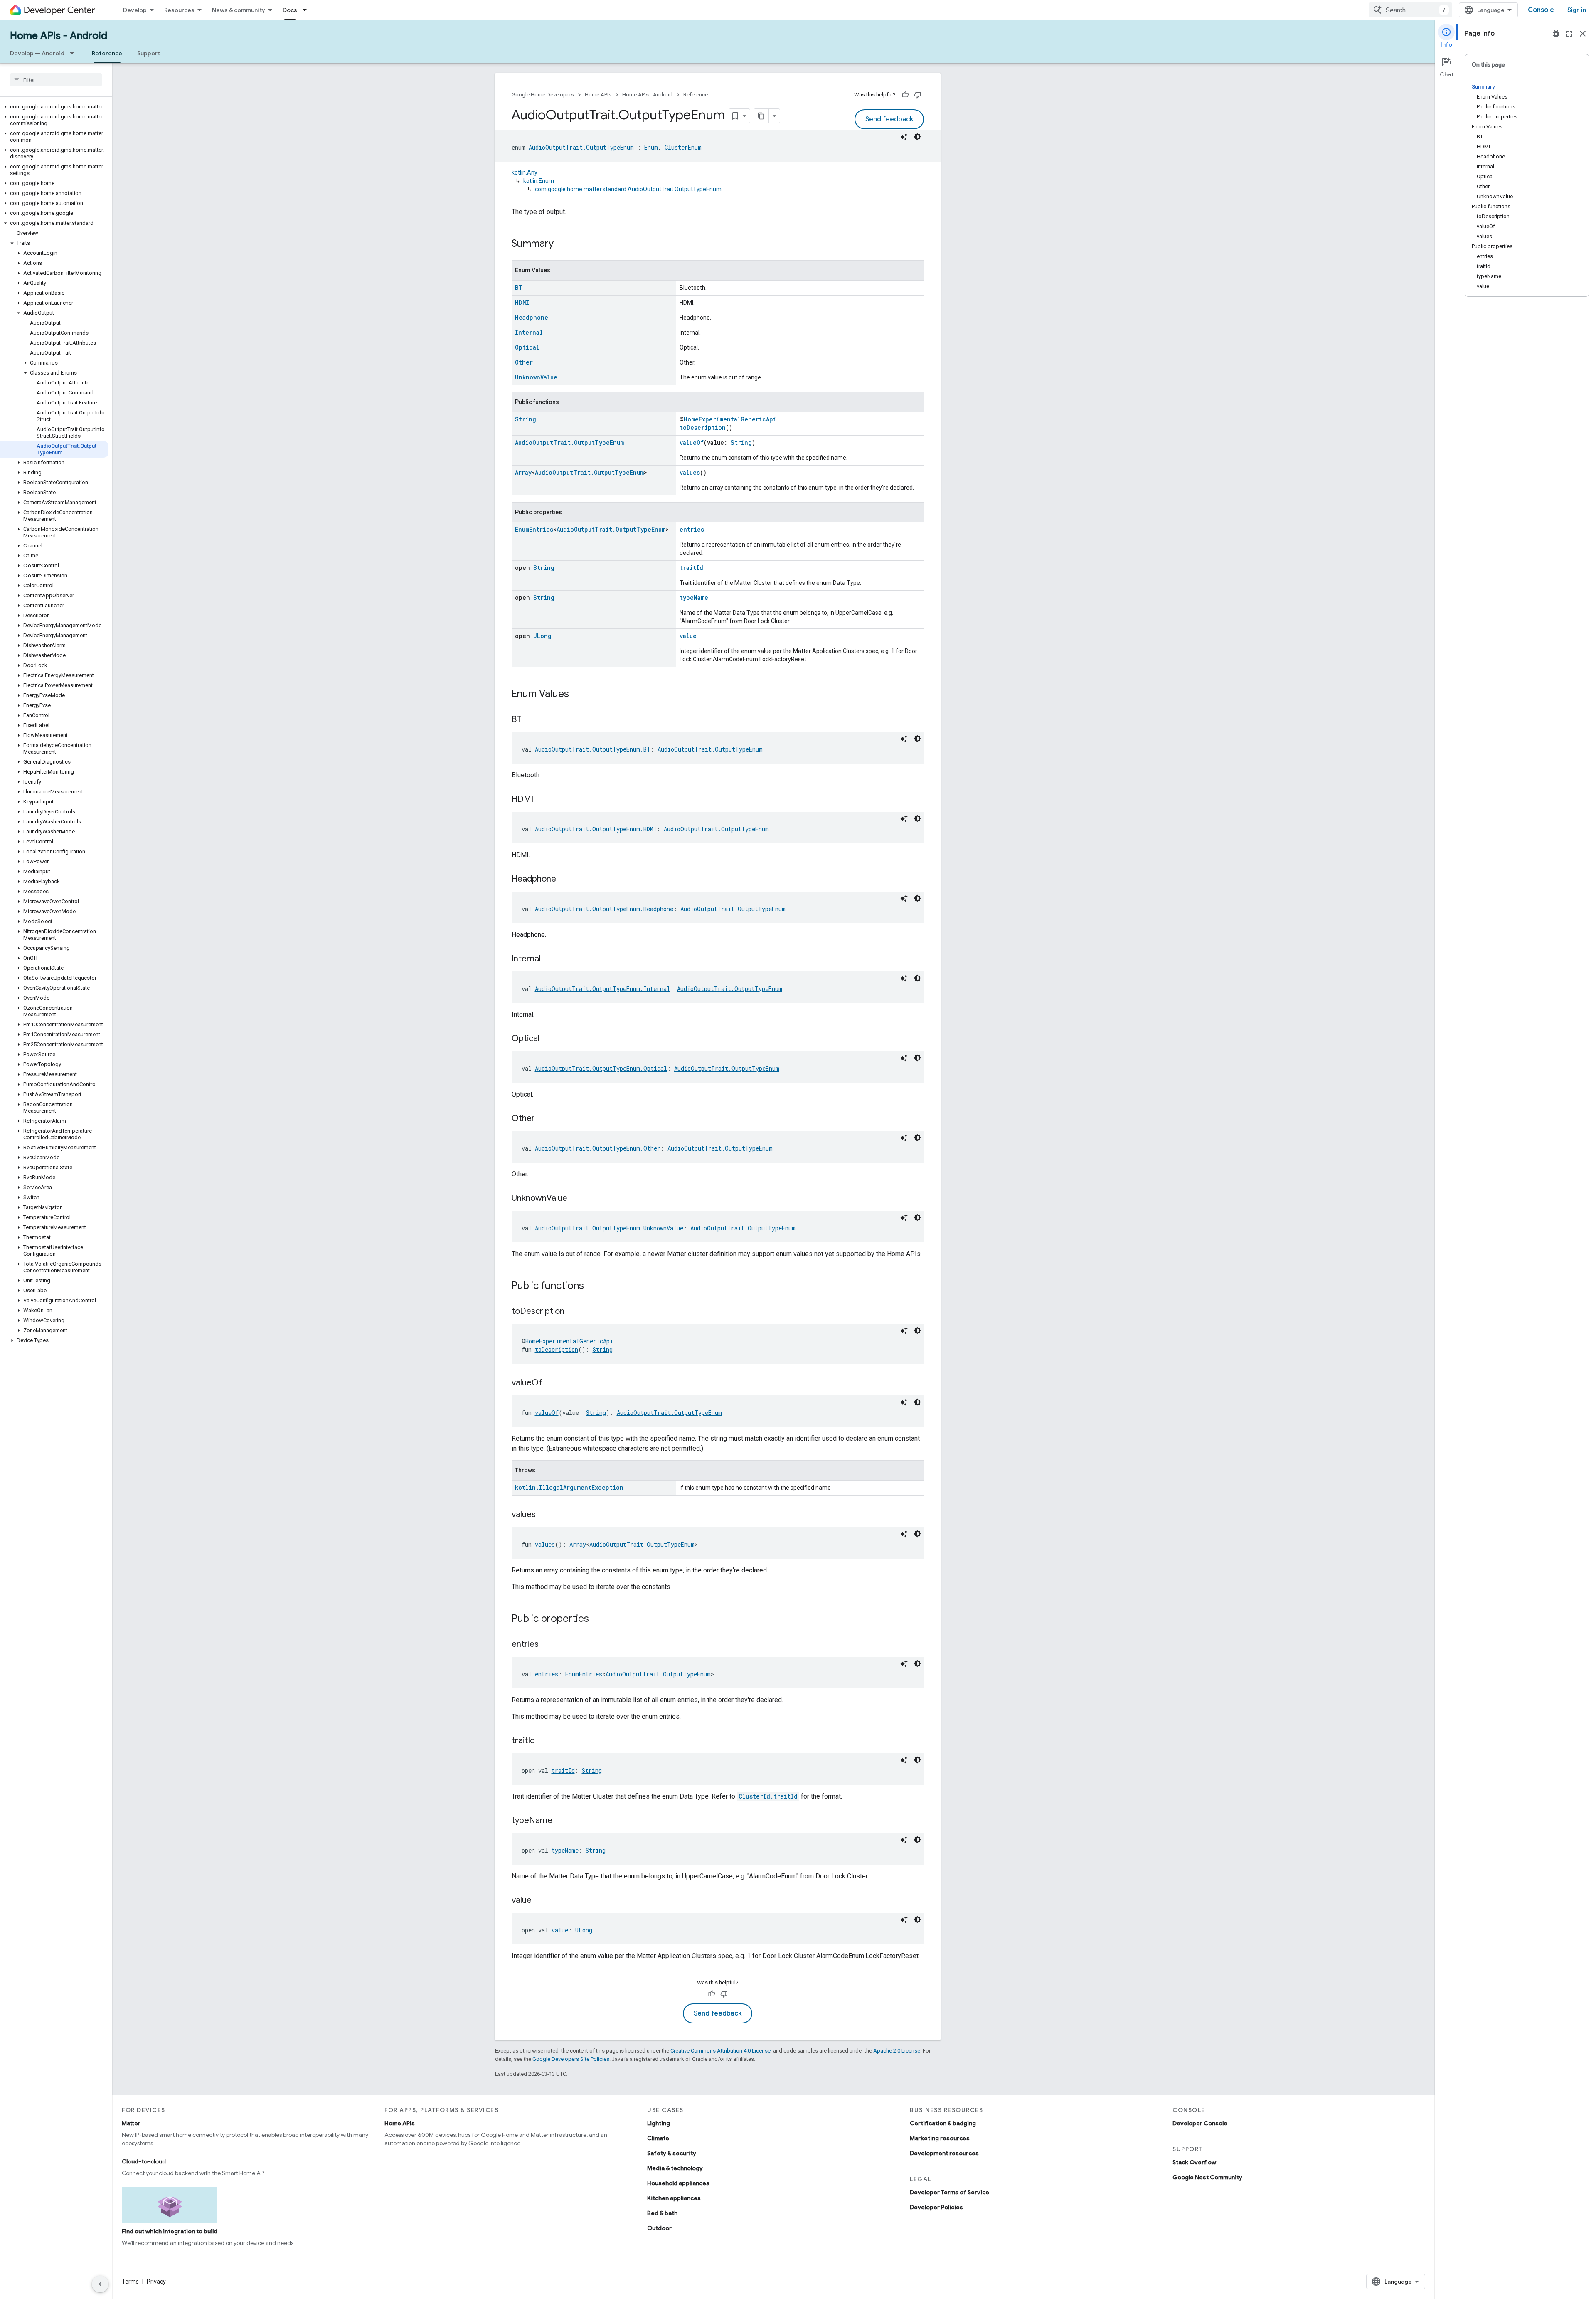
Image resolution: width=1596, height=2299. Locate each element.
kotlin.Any (525, 172)
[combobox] (1411, 10)
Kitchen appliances (674, 2198)
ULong (542, 636)
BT (519, 287)
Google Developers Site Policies (571, 2059)
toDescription (703, 428)
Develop (135, 10)
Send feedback (889, 119)
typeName (694, 598)
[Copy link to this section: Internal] (549, 959)
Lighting (659, 2123)
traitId (691, 568)
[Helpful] (905, 95)
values (690, 472)
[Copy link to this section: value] (540, 1901)
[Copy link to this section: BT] (530, 720)
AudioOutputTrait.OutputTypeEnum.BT (593, 749)
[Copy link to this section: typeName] (561, 1821)
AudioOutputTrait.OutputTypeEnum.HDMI (596, 829)
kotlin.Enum (539, 181)
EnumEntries (534, 529)
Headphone (532, 317)
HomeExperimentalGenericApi (730, 419)
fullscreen (1569, 34)
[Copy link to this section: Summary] (562, 244)
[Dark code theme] (917, 137)
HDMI (522, 302)
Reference (107, 53)
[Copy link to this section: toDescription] (573, 1312)
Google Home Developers (543, 95)
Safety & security (672, 2153)
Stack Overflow (1194, 2162)
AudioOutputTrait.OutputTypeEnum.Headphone (604, 909)
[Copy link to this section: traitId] (543, 1741)
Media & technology (675, 2168)
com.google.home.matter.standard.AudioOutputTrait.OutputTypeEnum (628, 189)
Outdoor (659, 2228)
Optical (527, 347)
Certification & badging (943, 2123)
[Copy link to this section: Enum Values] (577, 695)
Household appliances (678, 2183)
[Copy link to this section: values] (544, 1515)
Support (149, 53)
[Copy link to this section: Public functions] (592, 1286)
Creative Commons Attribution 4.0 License (720, 2051)
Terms (130, 2282)
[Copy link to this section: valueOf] (551, 1383)
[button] (54, 107)
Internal (529, 332)
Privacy (156, 2282)
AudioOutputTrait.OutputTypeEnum (581, 147)
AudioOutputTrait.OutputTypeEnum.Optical (601, 1068)
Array (523, 472)
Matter (131, 2123)
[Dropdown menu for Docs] (307, 10)
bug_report (1556, 34)
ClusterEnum (683, 147)
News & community (239, 10)
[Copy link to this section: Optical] (548, 1039)
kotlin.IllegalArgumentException (569, 1487)
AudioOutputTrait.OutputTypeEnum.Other (598, 1148)
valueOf (692, 442)
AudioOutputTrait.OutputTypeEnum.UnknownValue (609, 1228)
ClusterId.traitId (768, 1796)
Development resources (944, 2153)
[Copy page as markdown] (761, 116)
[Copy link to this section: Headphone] (564, 880)
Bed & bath (662, 2213)
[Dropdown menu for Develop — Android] (74, 53)
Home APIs (598, 95)
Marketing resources (940, 2138)
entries (692, 529)
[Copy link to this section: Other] (543, 1119)
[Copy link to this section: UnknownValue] (576, 1199)
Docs (290, 10)
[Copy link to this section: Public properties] (597, 1619)
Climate (658, 2138)
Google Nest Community (1207, 2177)
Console (1541, 10)
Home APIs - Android (59, 36)
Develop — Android (37, 53)
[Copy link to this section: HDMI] (542, 800)
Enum (651, 147)
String (526, 419)
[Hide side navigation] (100, 2284)
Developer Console (1200, 2123)
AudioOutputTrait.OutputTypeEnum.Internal (602, 989)
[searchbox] (56, 80)
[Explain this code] (904, 137)
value (688, 636)
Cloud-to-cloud (144, 2161)
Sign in (1577, 10)
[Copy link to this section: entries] (547, 1645)
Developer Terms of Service (949, 2192)
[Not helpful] (918, 95)
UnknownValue (536, 377)
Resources (179, 10)
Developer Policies (936, 2207)
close (1583, 34)
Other (524, 362)
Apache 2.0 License (897, 2051)
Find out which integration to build (170, 2231)
